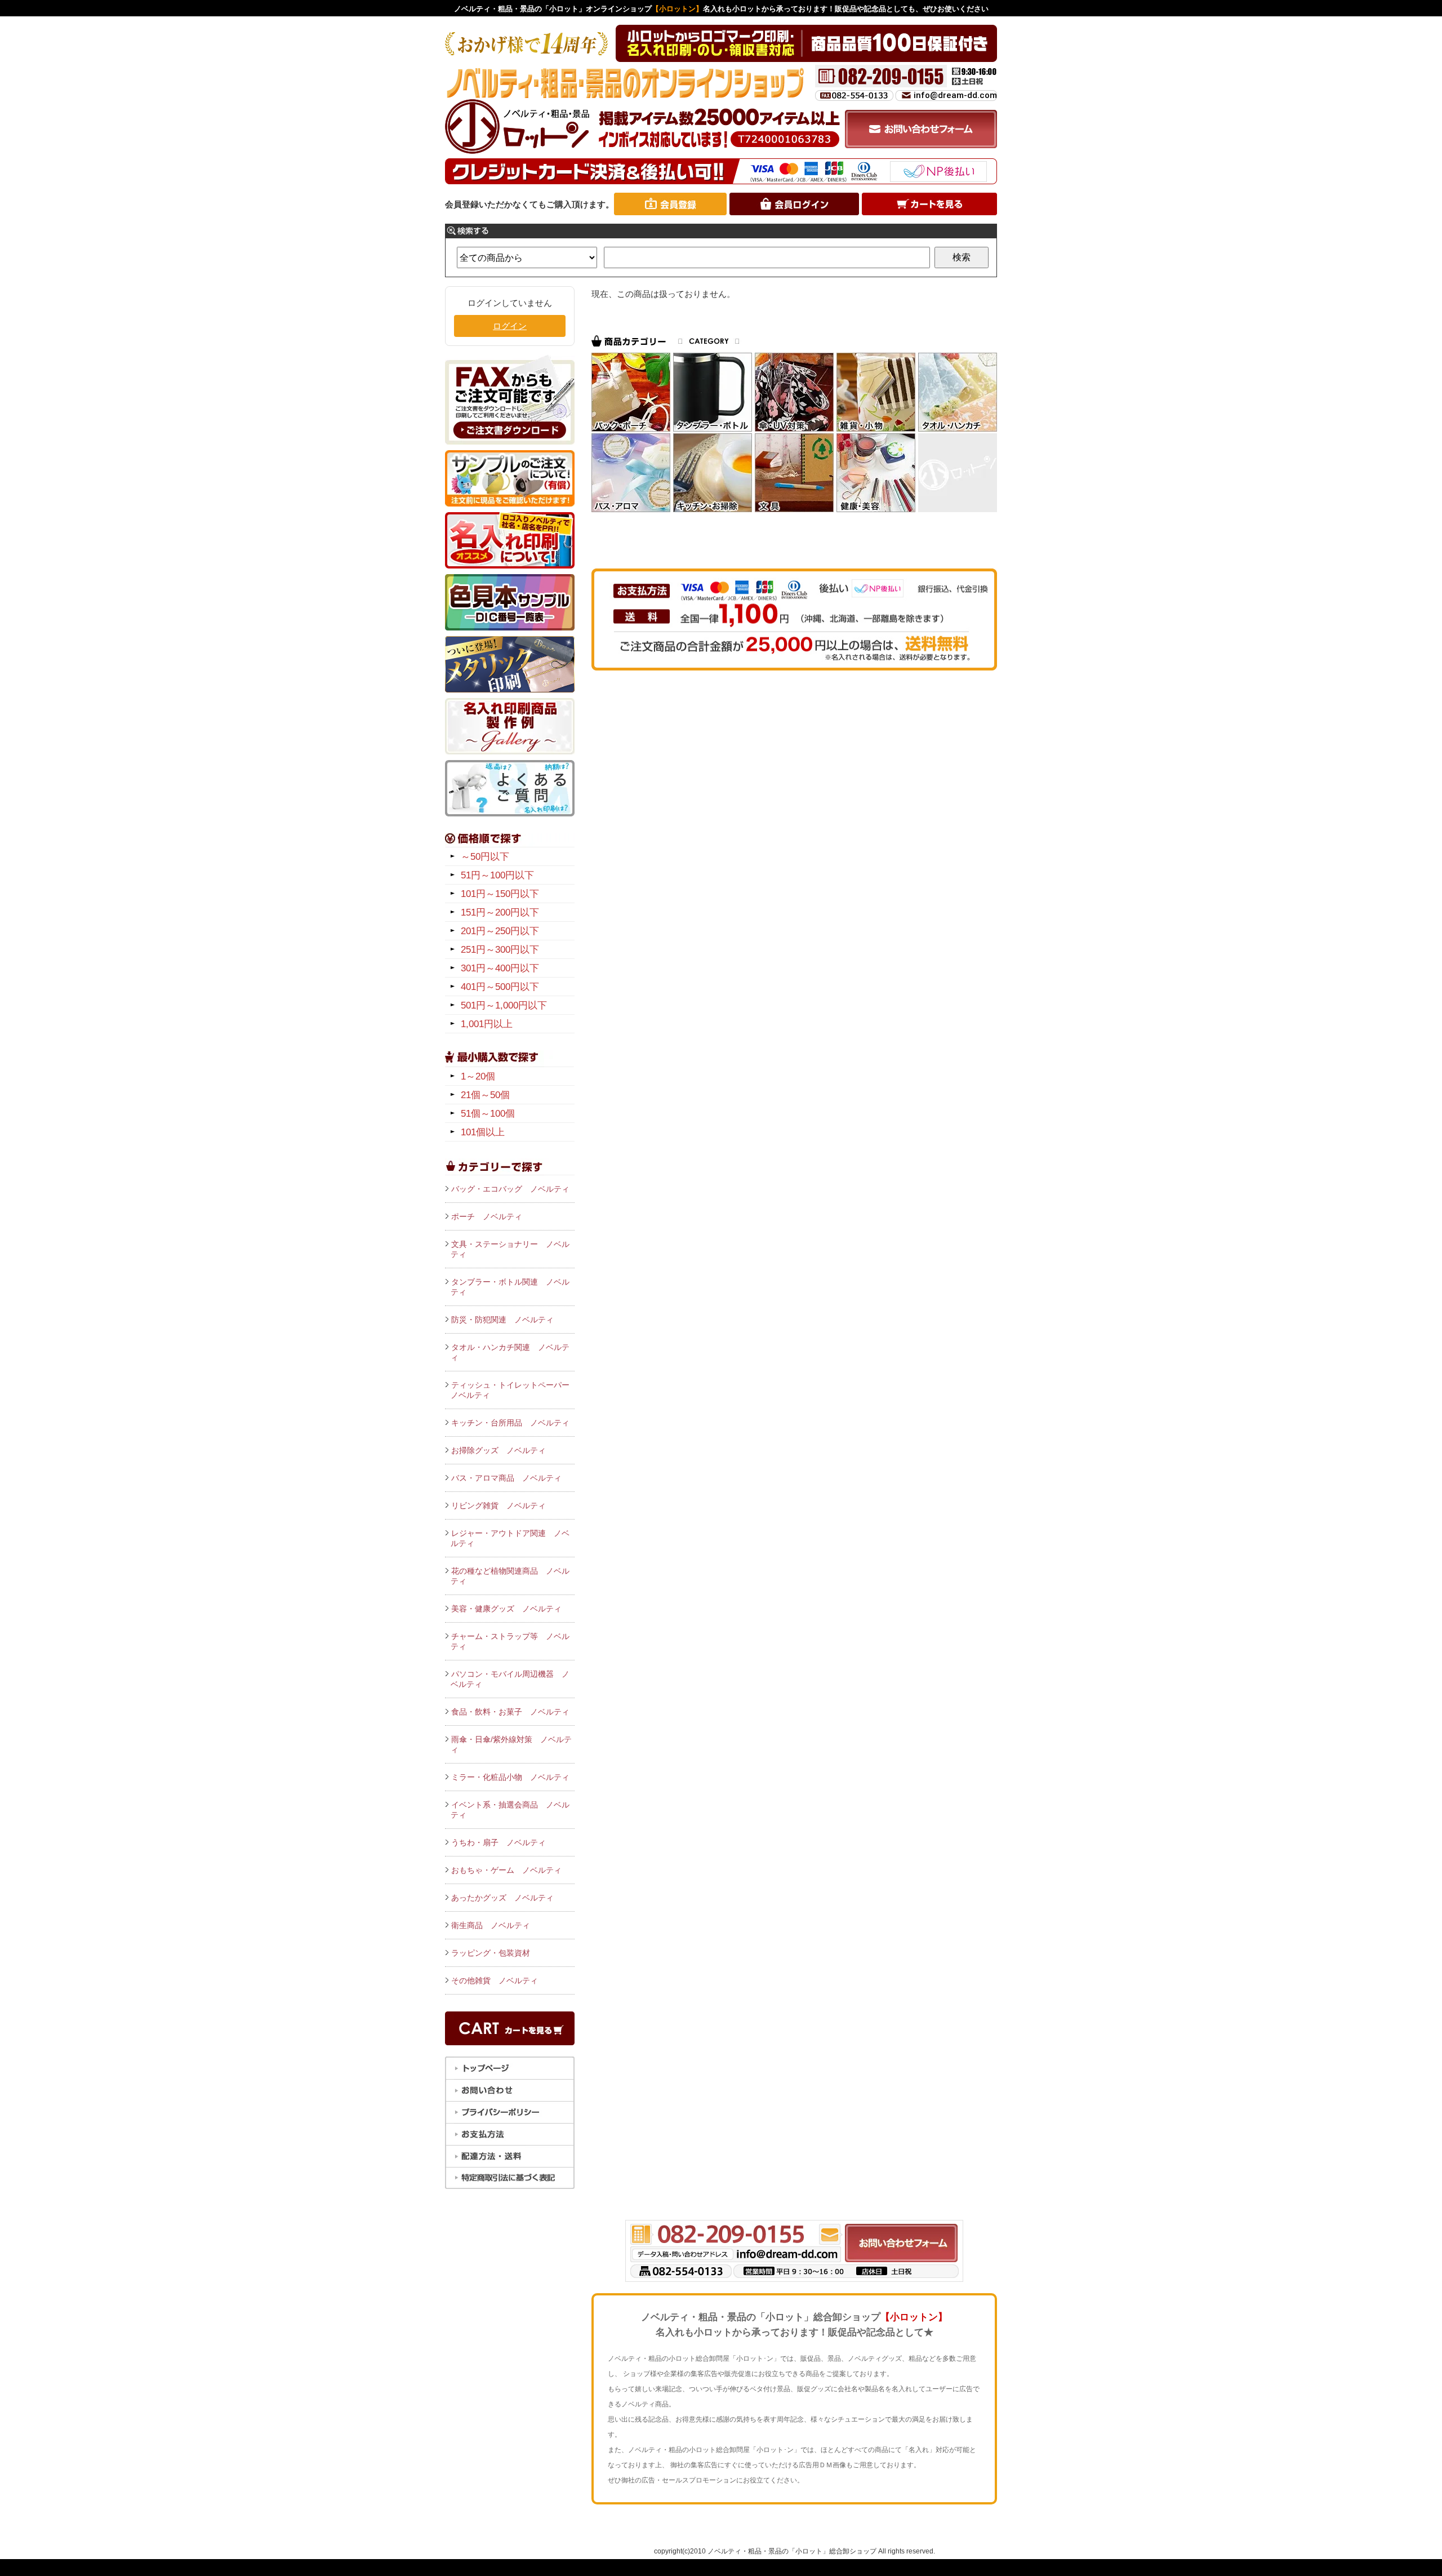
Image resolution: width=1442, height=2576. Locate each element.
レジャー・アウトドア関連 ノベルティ (510, 1538)
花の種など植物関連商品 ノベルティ (510, 1576)
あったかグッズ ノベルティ (502, 1898)
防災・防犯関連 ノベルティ (502, 1320)
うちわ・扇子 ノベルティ (499, 1842)
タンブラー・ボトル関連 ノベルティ (510, 1287)
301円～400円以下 (500, 968)
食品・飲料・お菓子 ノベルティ (510, 1712)
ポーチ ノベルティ (487, 1216)
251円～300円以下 (500, 950)
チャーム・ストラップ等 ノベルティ (510, 1641)
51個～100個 (488, 1114)
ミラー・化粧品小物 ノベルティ (510, 1777)
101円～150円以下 (500, 894)
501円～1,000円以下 (504, 1005)
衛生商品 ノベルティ (491, 1925)
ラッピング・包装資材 (491, 1953)
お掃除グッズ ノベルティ (499, 1450)
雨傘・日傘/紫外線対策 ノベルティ (511, 1744)
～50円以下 (485, 857)
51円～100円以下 (497, 875)
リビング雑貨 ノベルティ (499, 1505)
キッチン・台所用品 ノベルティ (510, 1423)
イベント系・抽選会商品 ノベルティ (510, 1810)
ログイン (510, 326)
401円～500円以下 (500, 987)
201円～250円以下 (500, 931)
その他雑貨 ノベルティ (495, 1980)
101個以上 (483, 1132)
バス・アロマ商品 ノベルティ (506, 1478)
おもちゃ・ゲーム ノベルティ (506, 1870)
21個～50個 (485, 1095)
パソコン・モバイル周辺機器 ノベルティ (510, 1679)
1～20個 (478, 1076)
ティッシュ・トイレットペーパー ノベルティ (513, 1390)
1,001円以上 (487, 1024)
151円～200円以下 (500, 912)
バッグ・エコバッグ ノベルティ (510, 1189)
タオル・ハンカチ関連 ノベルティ (510, 1352)
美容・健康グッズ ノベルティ (506, 1609)
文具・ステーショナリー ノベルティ (510, 1249)
